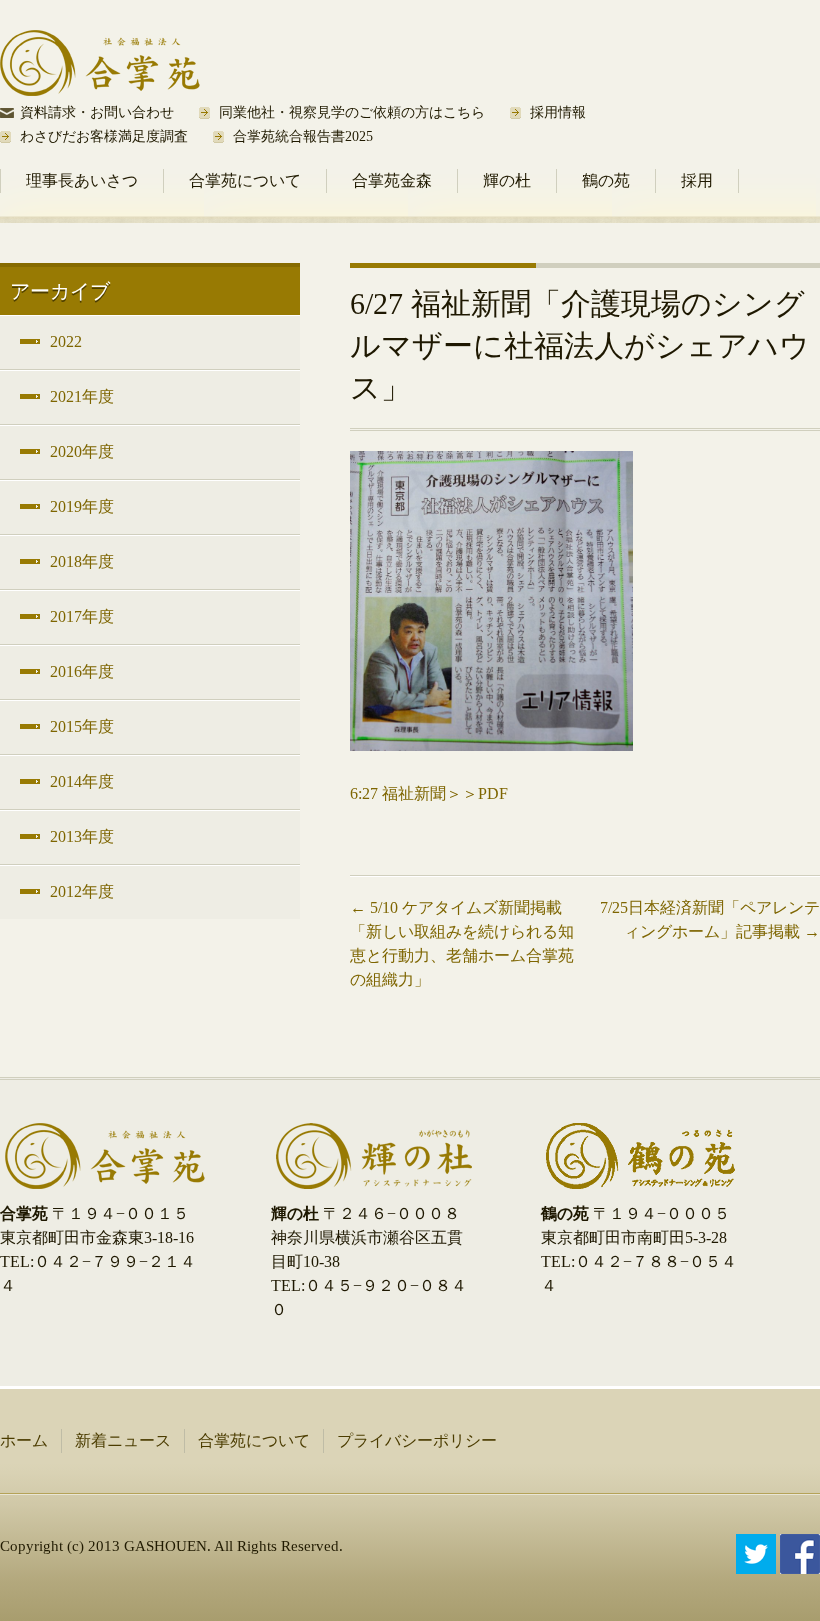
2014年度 (82, 781)
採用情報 (558, 112)
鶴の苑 (606, 180)
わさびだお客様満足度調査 (104, 136)
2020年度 (82, 451)
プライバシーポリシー (417, 1440)
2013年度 (82, 836)
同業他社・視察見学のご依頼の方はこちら (352, 112)
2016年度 (82, 671)
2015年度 (82, 726)
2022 (66, 341)
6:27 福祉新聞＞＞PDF (429, 793)
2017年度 (82, 616)
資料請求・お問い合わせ (97, 112)
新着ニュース (123, 1440)
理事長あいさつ (82, 180)
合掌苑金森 (392, 180)
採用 (697, 180)
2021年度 (82, 396)
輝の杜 (507, 180)
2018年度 (82, 561)
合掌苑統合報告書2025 (303, 136)
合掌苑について (245, 180)
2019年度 (82, 506)
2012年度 (82, 891)
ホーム (24, 1440)
